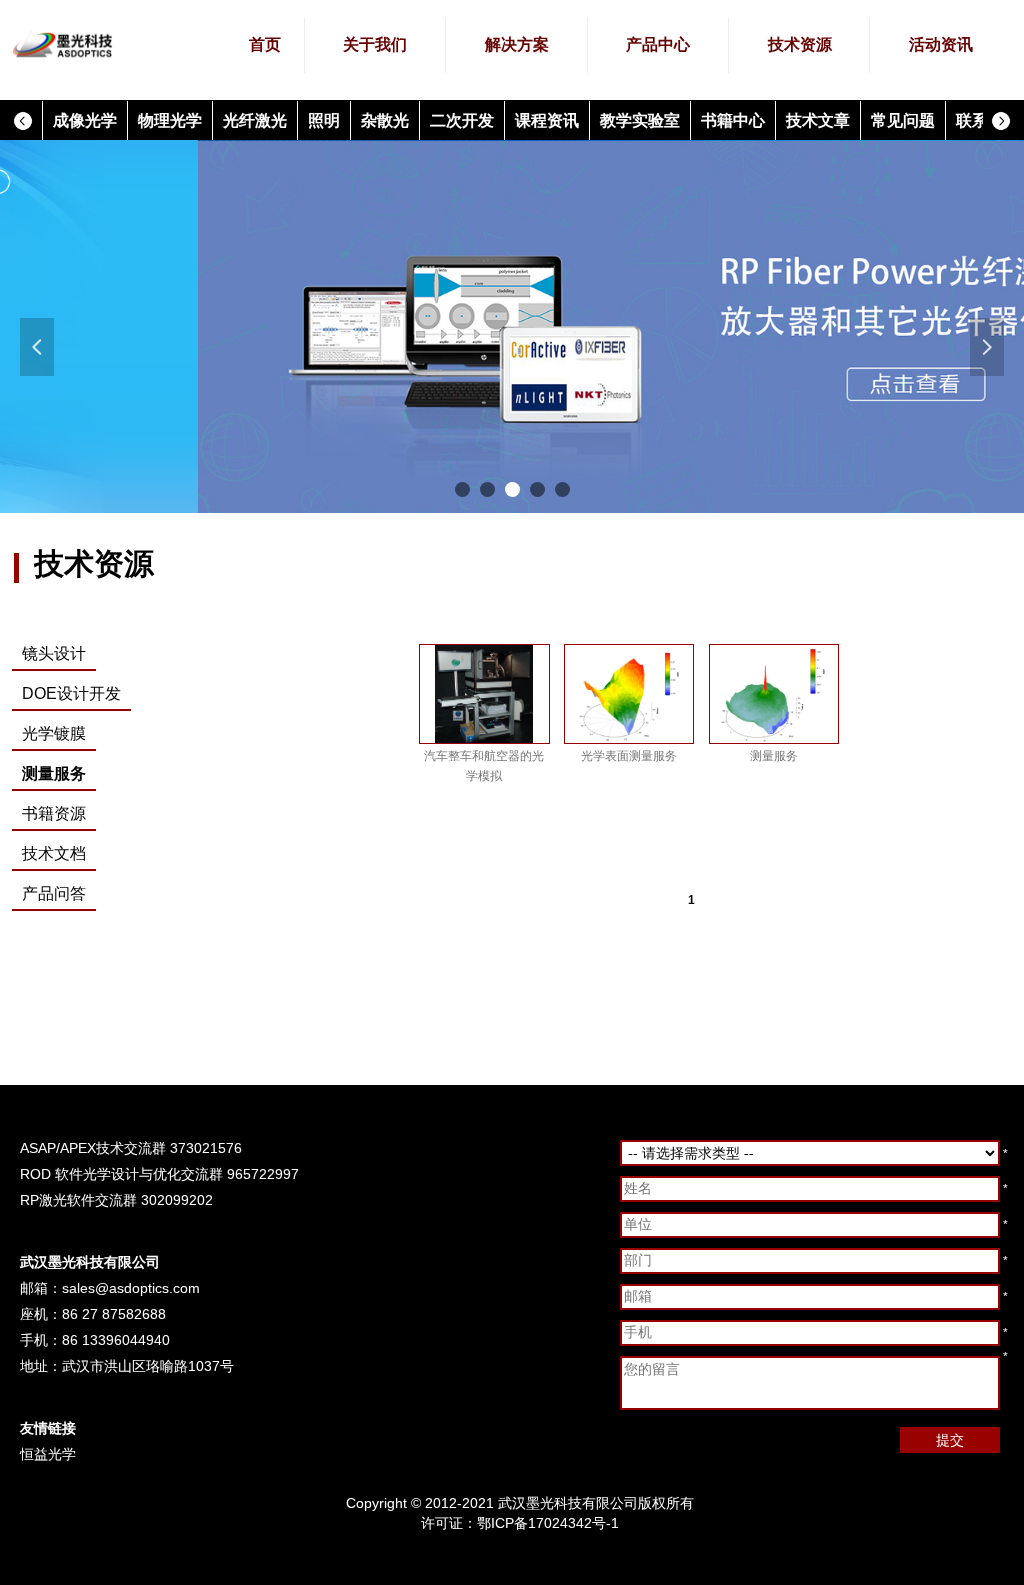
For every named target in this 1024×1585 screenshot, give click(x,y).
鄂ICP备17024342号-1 (548, 1523)
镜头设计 (54, 653)
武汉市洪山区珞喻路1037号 (148, 1366)
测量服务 (54, 773)
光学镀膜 (54, 733)
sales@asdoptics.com (131, 1288)
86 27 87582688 (114, 1314)
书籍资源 (54, 813)
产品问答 (54, 893)
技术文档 (54, 853)
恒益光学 (48, 1454)
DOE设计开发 (71, 693)
